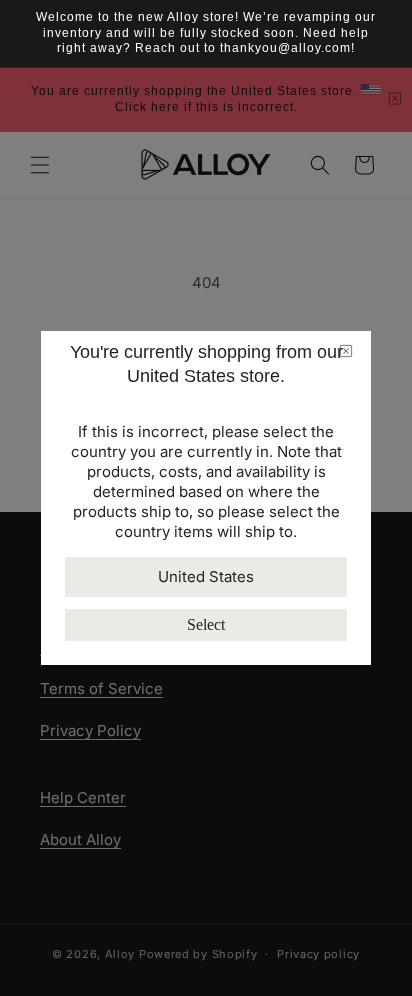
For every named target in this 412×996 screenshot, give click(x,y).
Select (206, 624)
